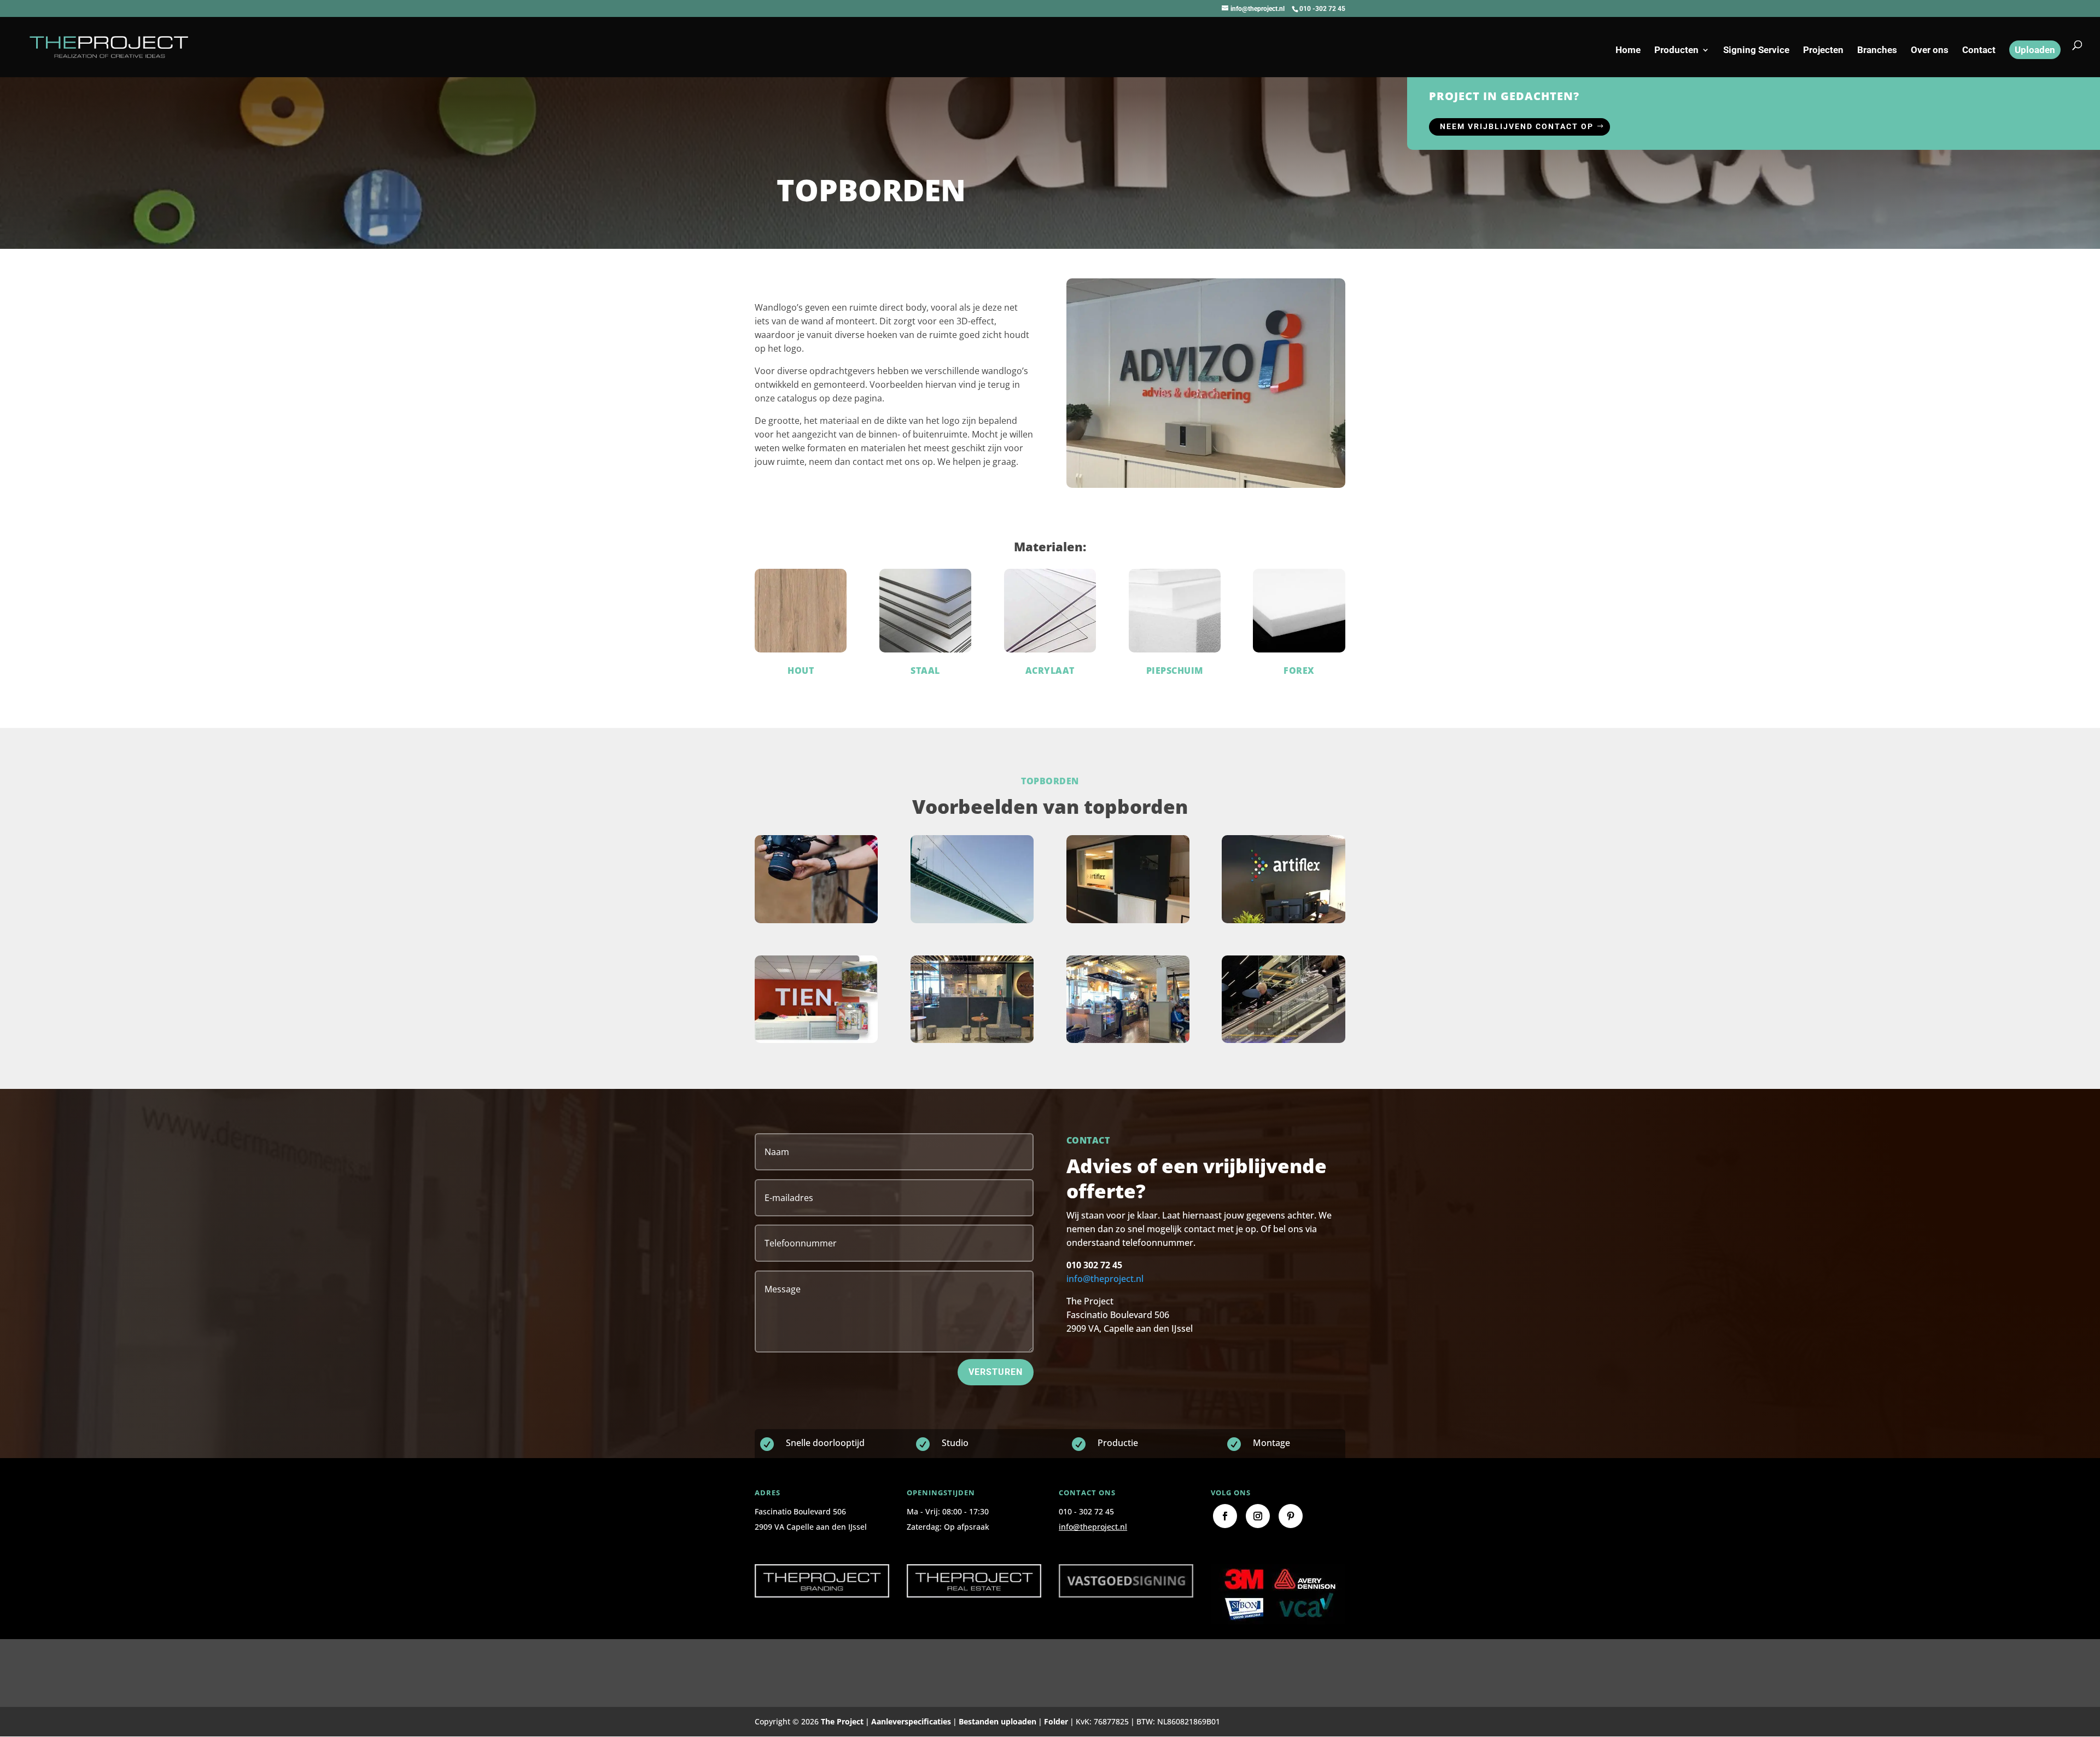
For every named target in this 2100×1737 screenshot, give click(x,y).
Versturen (996, 1372)
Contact (1979, 51)
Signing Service (1756, 51)
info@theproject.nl (1105, 1279)
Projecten (1823, 51)
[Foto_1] (972, 1043)
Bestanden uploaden (997, 1721)
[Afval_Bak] (1128, 1043)
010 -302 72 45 (1322, 9)
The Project (842, 1721)
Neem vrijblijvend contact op (1517, 126)
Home (1628, 51)
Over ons (1930, 51)
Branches (1877, 51)
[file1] (1283, 923)
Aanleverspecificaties (911, 1721)
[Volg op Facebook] (1225, 1516)
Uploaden (2035, 50)
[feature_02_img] (816, 923)
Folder (1056, 1721)
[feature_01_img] (972, 923)
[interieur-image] (816, 1043)
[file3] (1128, 923)
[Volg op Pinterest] (1291, 1516)
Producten (1676, 51)
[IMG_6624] (1283, 1043)
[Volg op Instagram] (1258, 1516)
